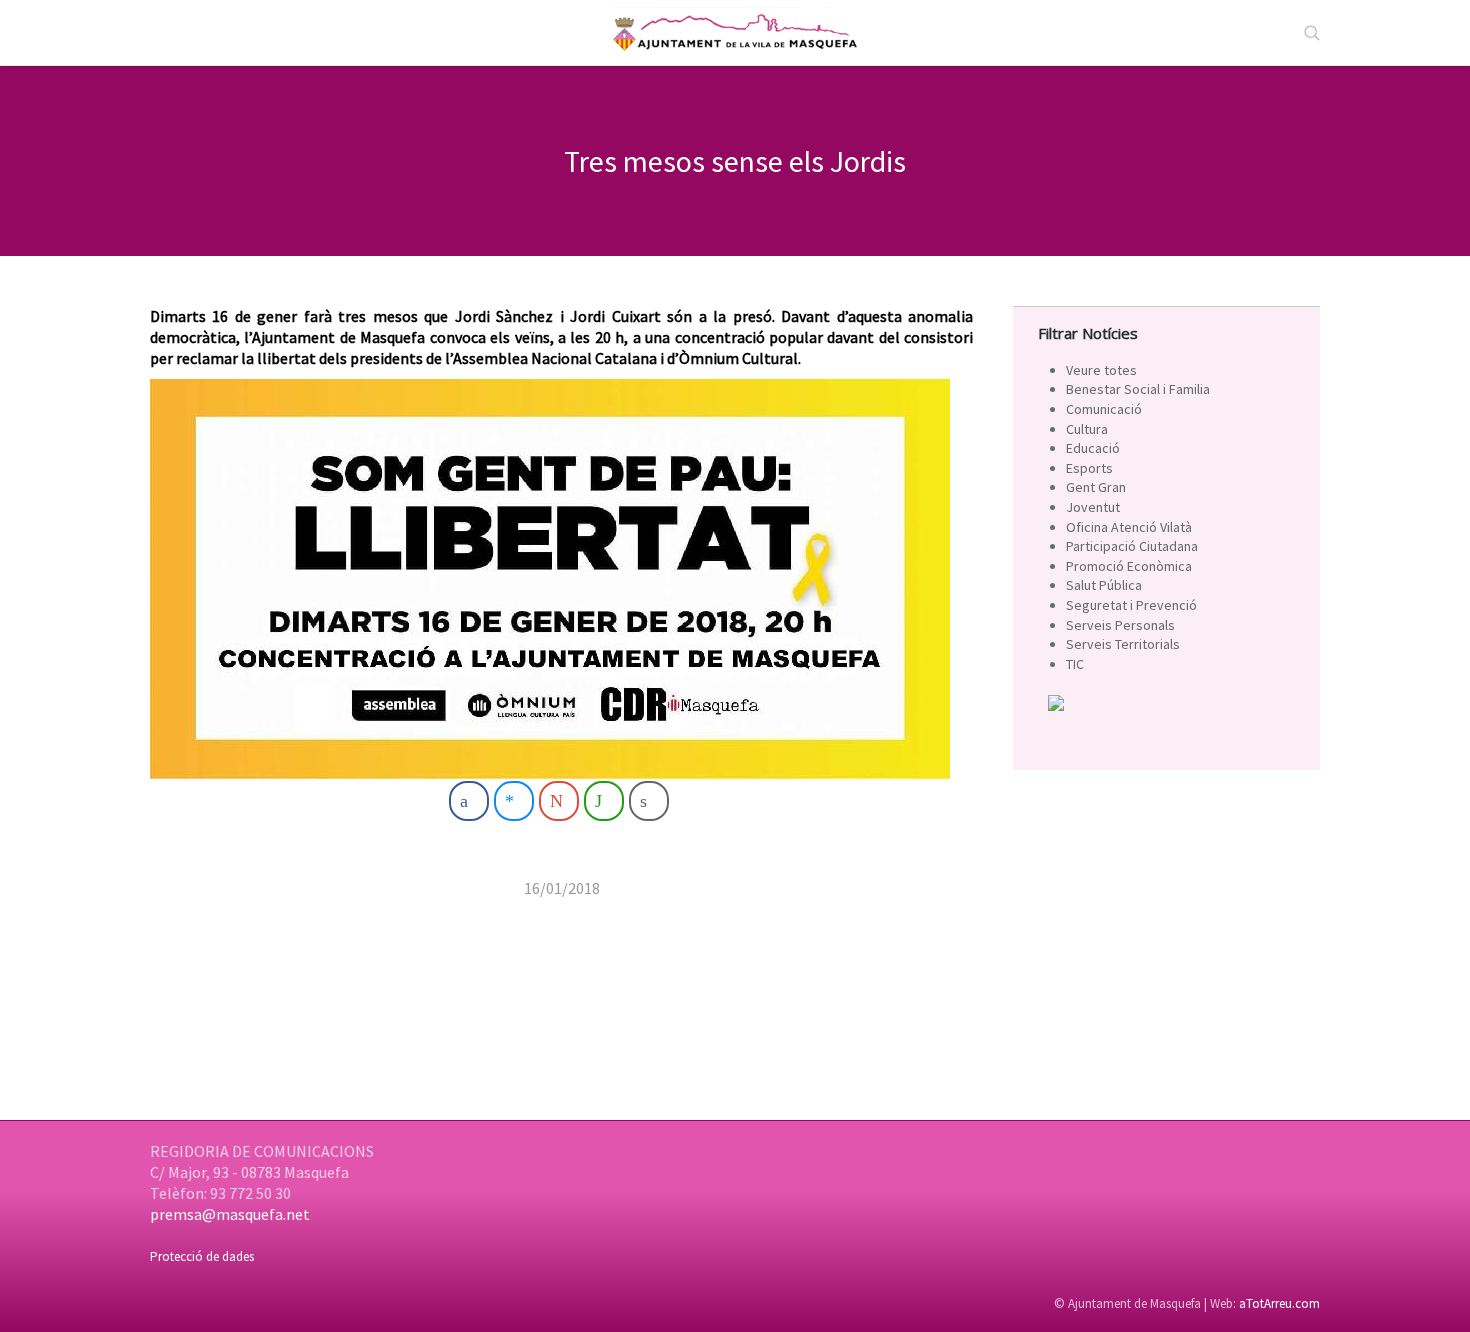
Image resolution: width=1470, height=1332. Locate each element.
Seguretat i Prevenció (1131, 605)
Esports (1089, 468)
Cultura (1087, 429)
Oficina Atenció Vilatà (1129, 527)
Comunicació (1104, 409)
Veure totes (1101, 370)
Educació (1093, 448)
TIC (1075, 664)
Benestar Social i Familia (1138, 389)
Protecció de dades (202, 1256)
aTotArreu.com (1279, 1303)
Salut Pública (1104, 585)
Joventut (1093, 507)
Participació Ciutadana (1132, 546)
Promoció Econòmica (1129, 566)
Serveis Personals (1120, 625)
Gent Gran (1096, 487)
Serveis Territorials (1123, 644)
